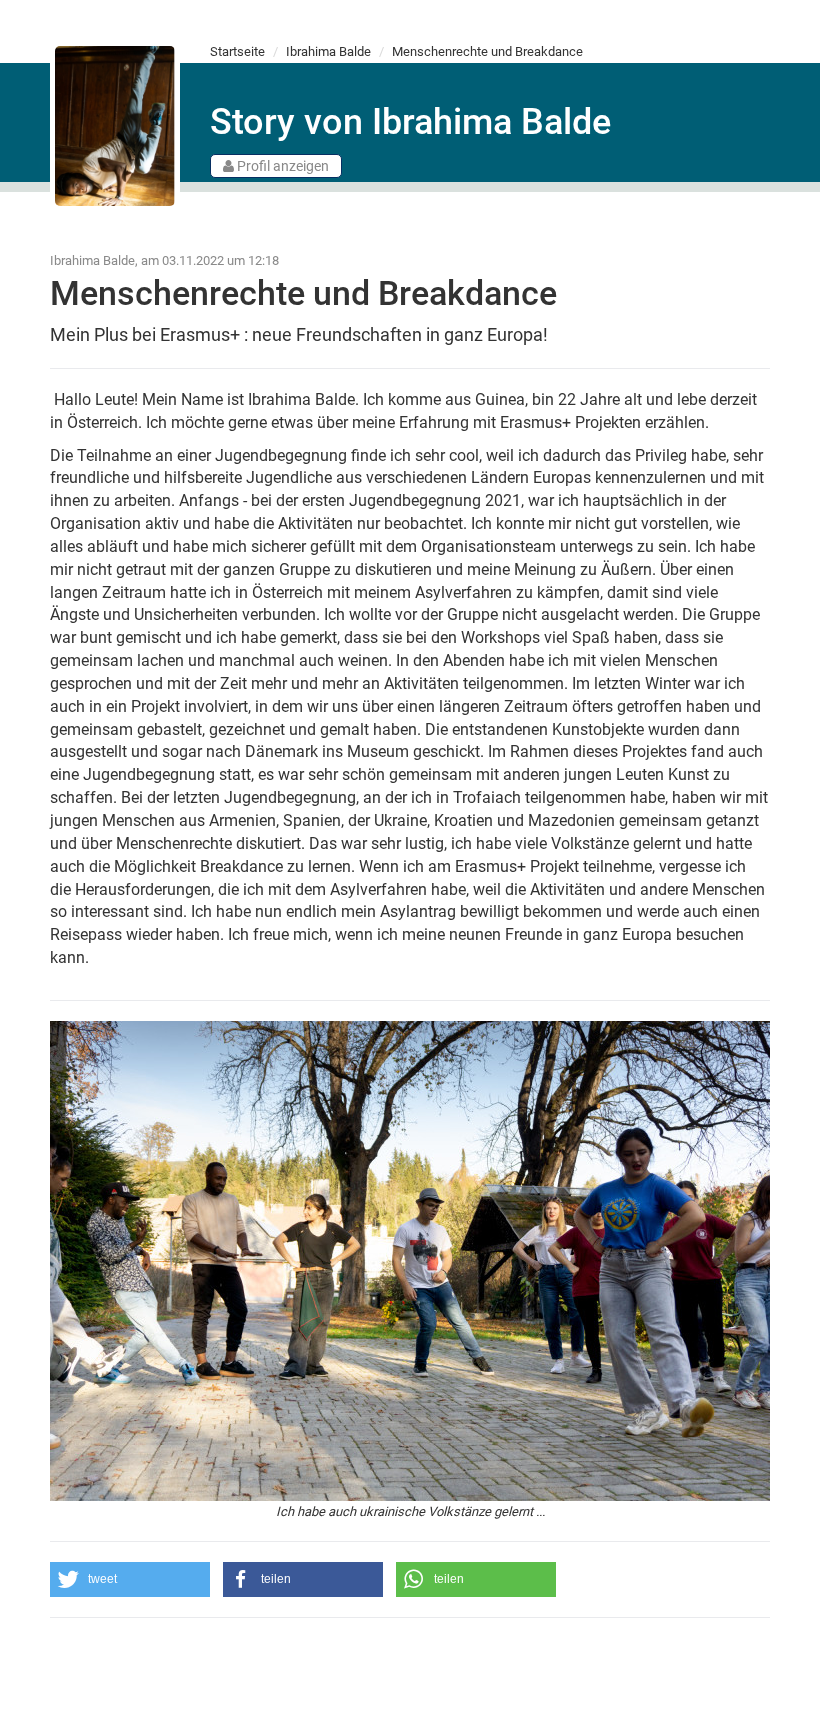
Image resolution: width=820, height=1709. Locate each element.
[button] (130, 1579)
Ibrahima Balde (328, 51)
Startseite (237, 51)
